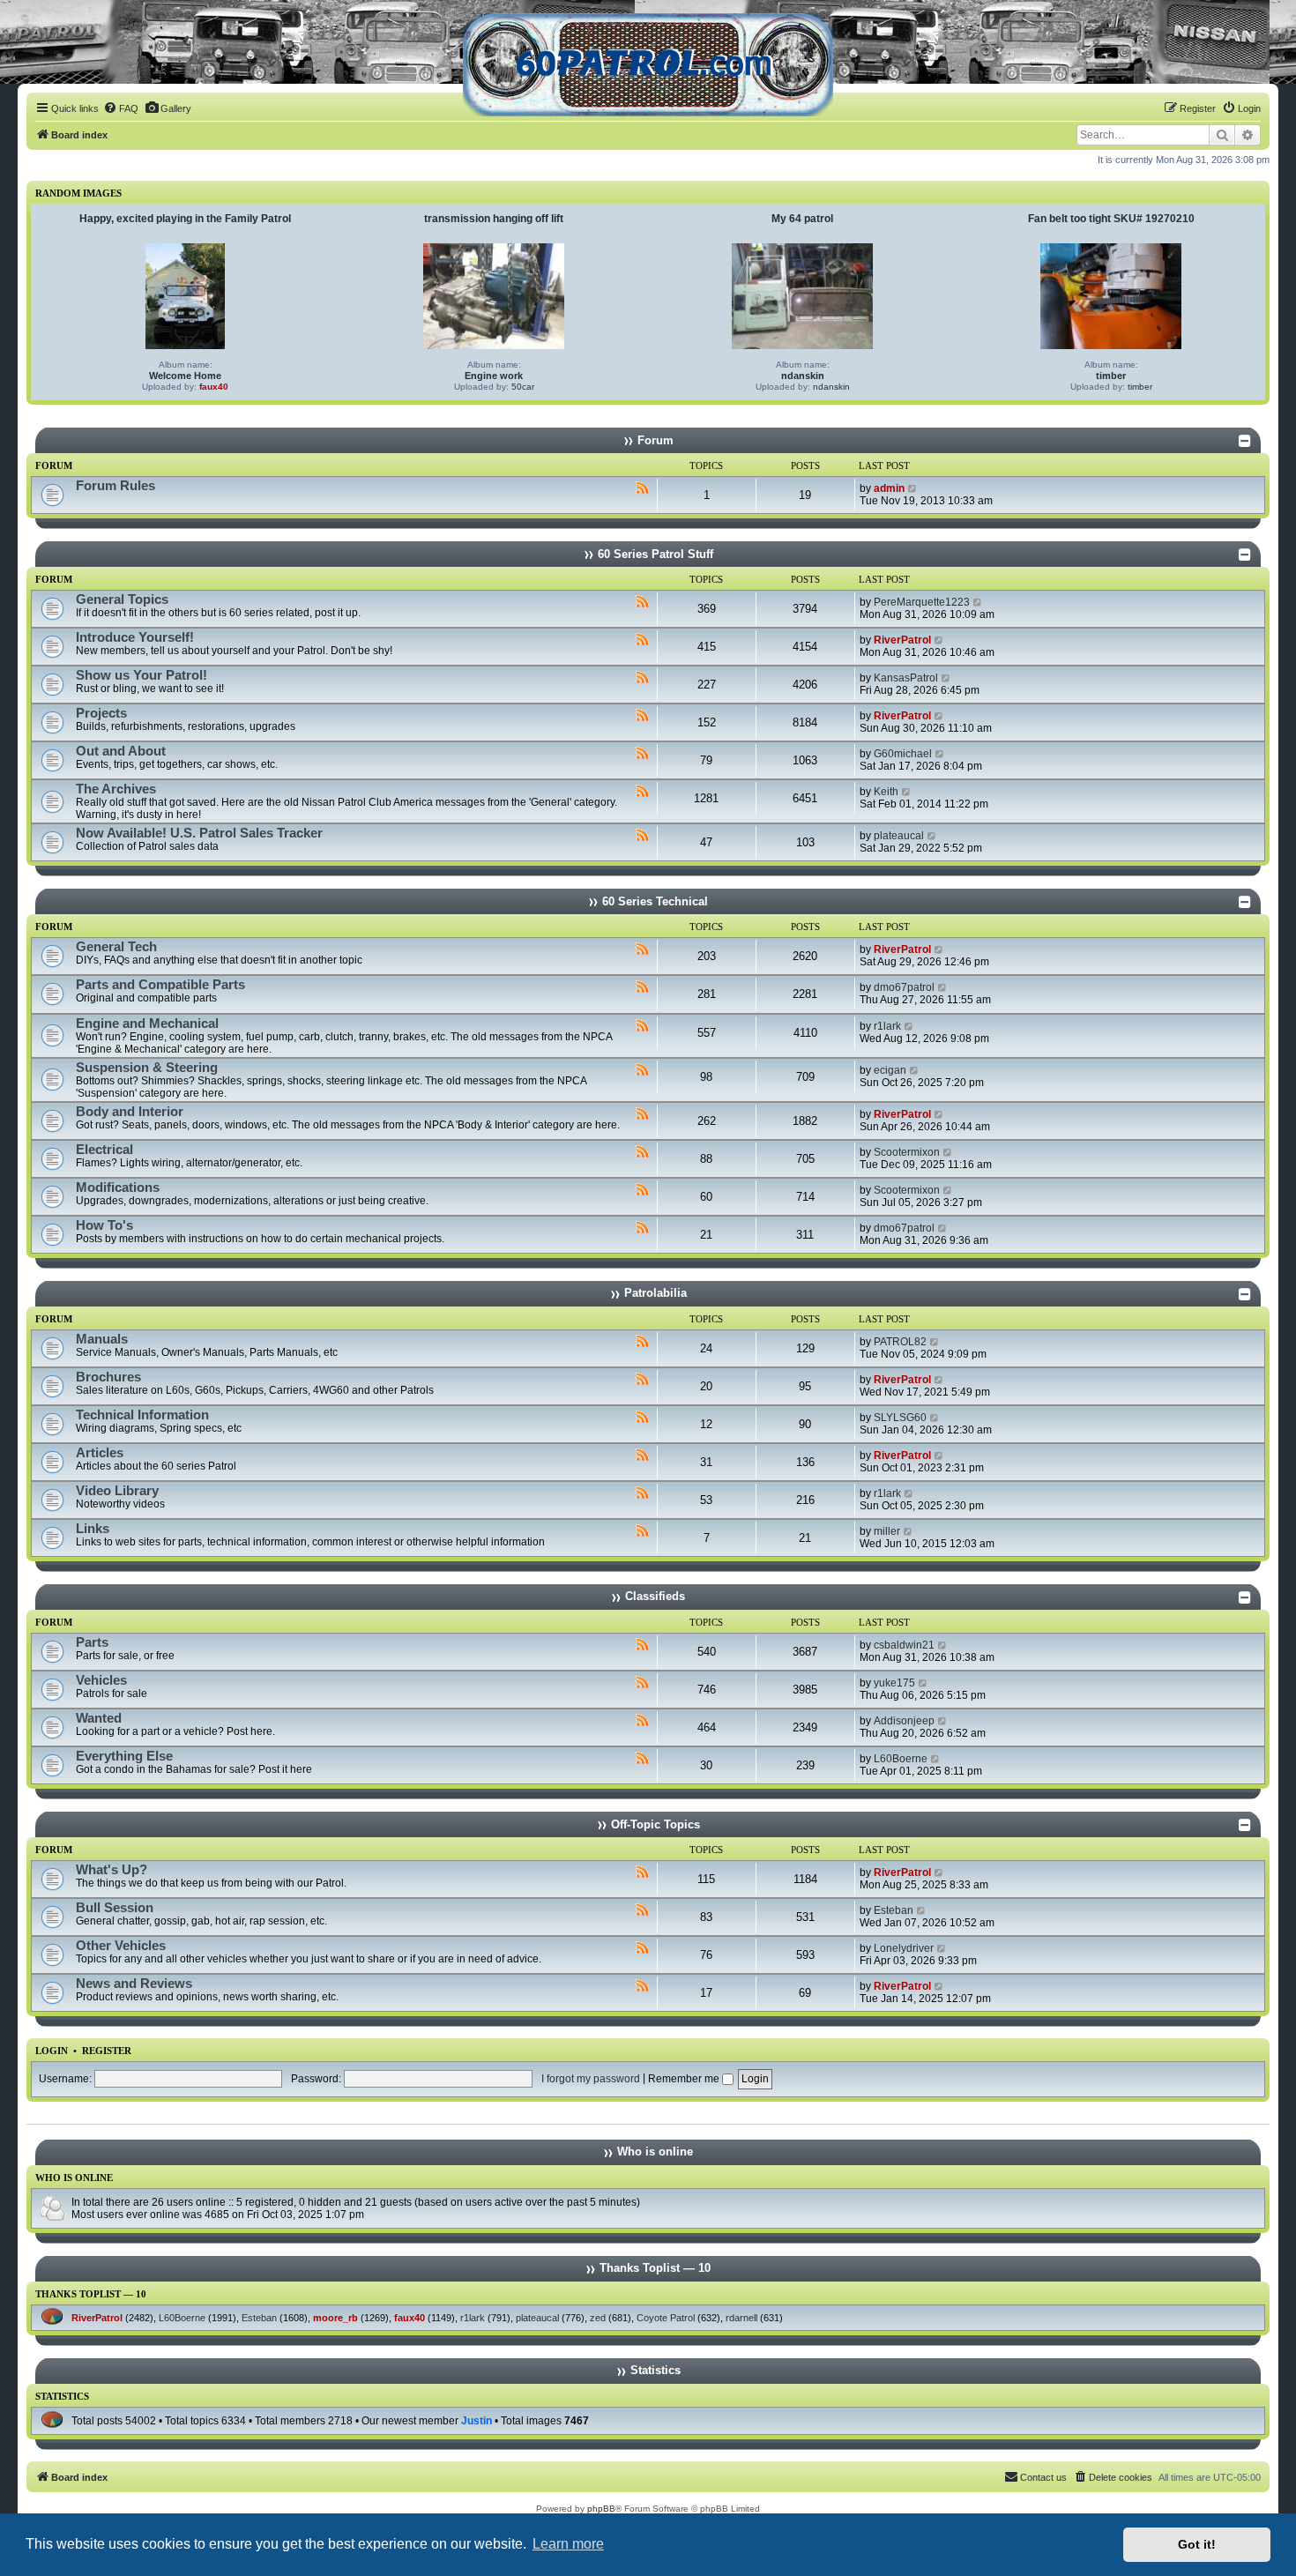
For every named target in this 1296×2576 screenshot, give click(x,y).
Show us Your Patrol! (142, 675)
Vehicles (101, 1680)
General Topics (122, 599)
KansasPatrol (906, 678)
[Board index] (648, 65)
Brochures (108, 1377)
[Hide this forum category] (1245, 441)
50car (523, 387)
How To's (104, 1225)
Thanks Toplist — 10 (91, 2294)
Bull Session (115, 1908)
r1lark (887, 1026)
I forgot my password (591, 2079)
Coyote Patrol (666, 2318)
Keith (886, 792)
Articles (100, 1453)
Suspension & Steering (147, 1068)
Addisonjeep (904, 1721)
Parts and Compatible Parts (160, 985)
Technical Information (142, 1415)
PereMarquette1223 (922, 602)
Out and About (121, 751)
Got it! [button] (1197, 2544)
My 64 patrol (802, 219)
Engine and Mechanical (147, 1024)
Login (52, 2051)
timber (1111, 376)
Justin (477, 2421)
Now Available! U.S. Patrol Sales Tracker (199, 833)
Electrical (104, 1150)
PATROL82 (900, 1342)
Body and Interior (130, 1112)
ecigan (890, 1070)
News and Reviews (134, 1984)
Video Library (117, 1491)
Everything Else (124, 1756)
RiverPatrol (902, 640)
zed (598, 2318)
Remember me (685, 2079)
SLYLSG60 (900, 1418)
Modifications (118, 1187)
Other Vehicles (121, 1946)
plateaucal (899, 836)
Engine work (494, 376)
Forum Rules (115, 486)
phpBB (601, 2509)
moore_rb (335, 2318)
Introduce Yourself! (135, 637)
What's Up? (112, 1870)
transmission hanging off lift (494, 219)
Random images (78, 193)
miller (887, 1531)
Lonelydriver (904, 1948)
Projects (101, 713)
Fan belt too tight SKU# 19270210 (1111, 219)
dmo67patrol (904, 987)
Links (93, 1529)
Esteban (894, 1910)
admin (889, 488)
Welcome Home (185, 376)
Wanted (99, 1718)
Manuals (102, 1339)
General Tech (116, 947)
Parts (92, 1642)
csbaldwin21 (904, 1645)
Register (107, 2051)
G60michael (903, 754)
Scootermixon (907, 1152)
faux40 (214, 387)
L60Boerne (901, 1759)
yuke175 (894, 1683)
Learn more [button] (568, 2544)
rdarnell (741, 2318)
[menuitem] (121, 108)
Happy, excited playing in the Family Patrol (185, 219)
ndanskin (803, 376)
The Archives (116, 789)
